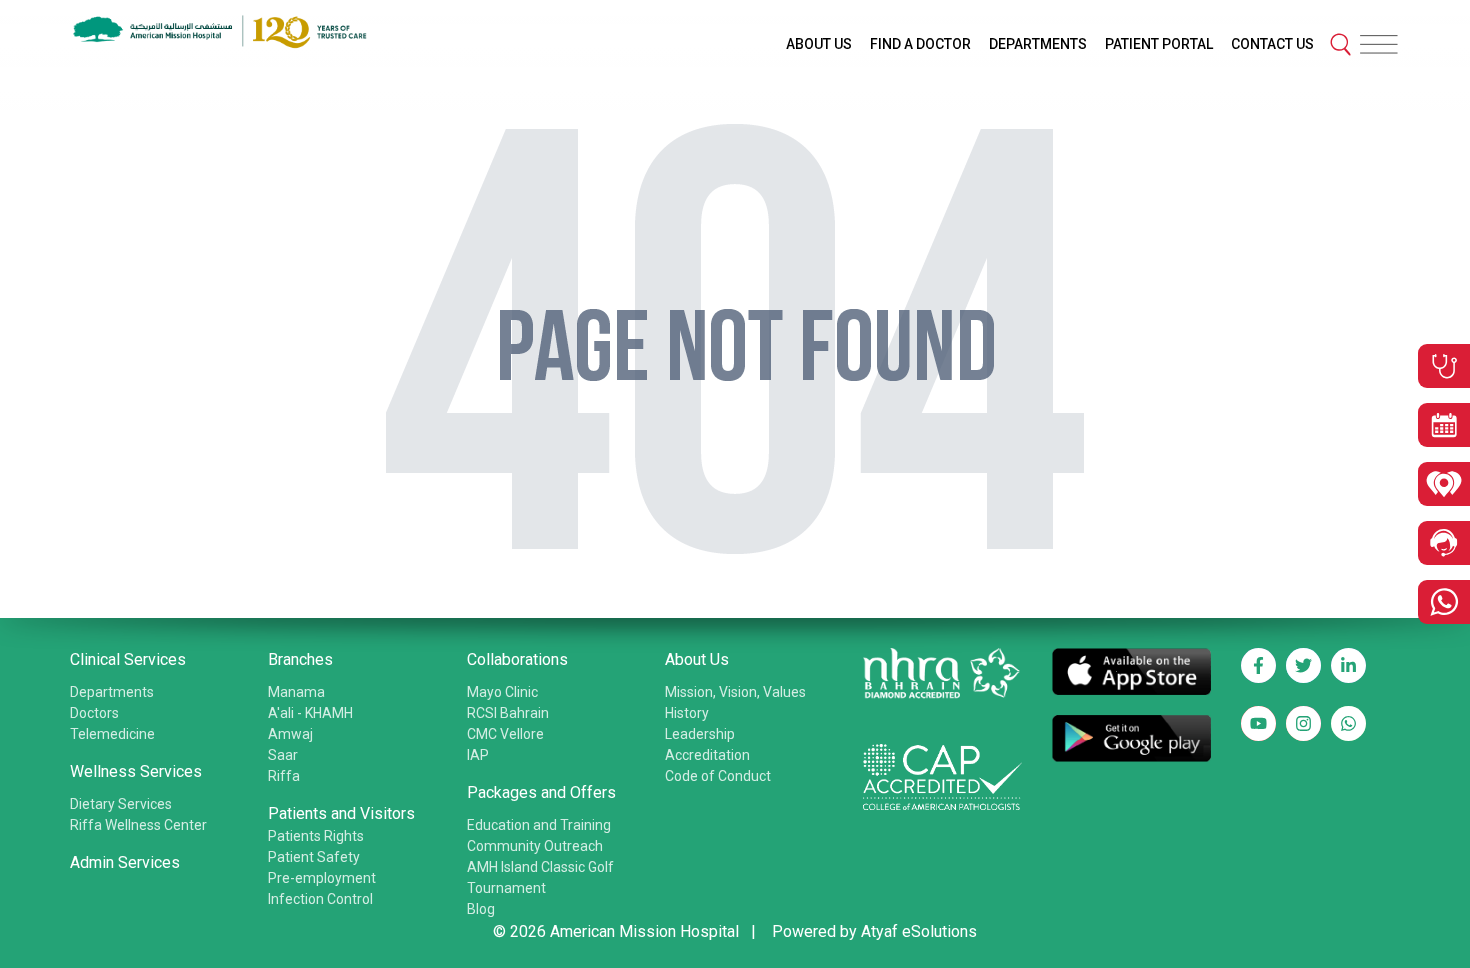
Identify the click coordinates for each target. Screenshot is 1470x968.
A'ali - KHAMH (310, 713)
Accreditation (707, 755)
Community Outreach (535, 846)
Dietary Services (121, 804)
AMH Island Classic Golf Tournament (540, 877)
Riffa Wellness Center (138, 825)
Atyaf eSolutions (919, 931)
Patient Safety (314, 857)
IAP (478, 755)
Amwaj (290, 734)
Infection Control (320, 899)
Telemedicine (112, 734)
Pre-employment (322, 878)
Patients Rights (316, 836)
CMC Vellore (505, 734)
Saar (283, 755)
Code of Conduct (718, 776)
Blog (481, 909)
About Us (697, 659)
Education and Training (539, 825)
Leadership (700, 734)
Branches (300, 659)
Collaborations (517, 659)
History (687, 713)
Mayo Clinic (502, 692)
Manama (296, 692)
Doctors (94, 713)
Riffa (284, 776)
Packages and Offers (541, 792)
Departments (112, 692)
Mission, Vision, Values (735, 692)
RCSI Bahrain (508, 713)
